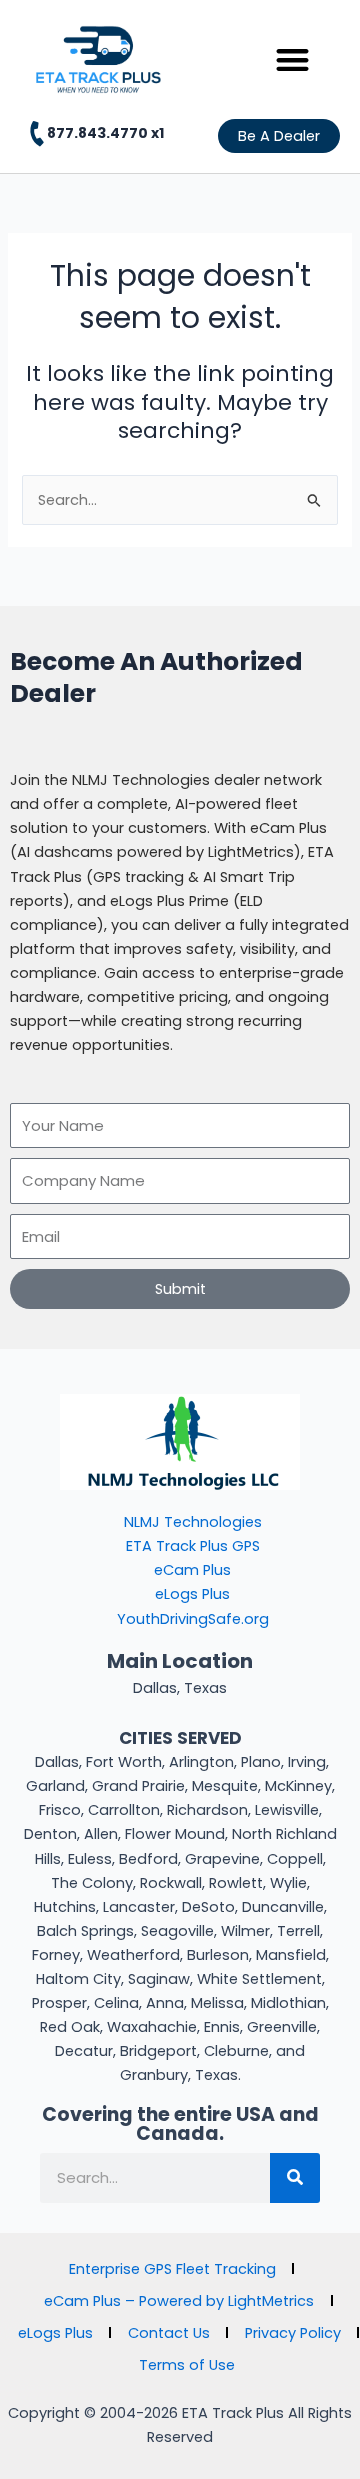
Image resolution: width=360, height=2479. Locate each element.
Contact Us (169, 2333)
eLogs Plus (55, 2333)
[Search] (295, 2178)
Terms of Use (187, 2365)
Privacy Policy (293, 2333)
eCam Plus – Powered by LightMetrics (179, 2301)
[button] (293, 59)
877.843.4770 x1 (105, 133)
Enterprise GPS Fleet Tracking (172, 2269)
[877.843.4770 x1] (37, 134)
